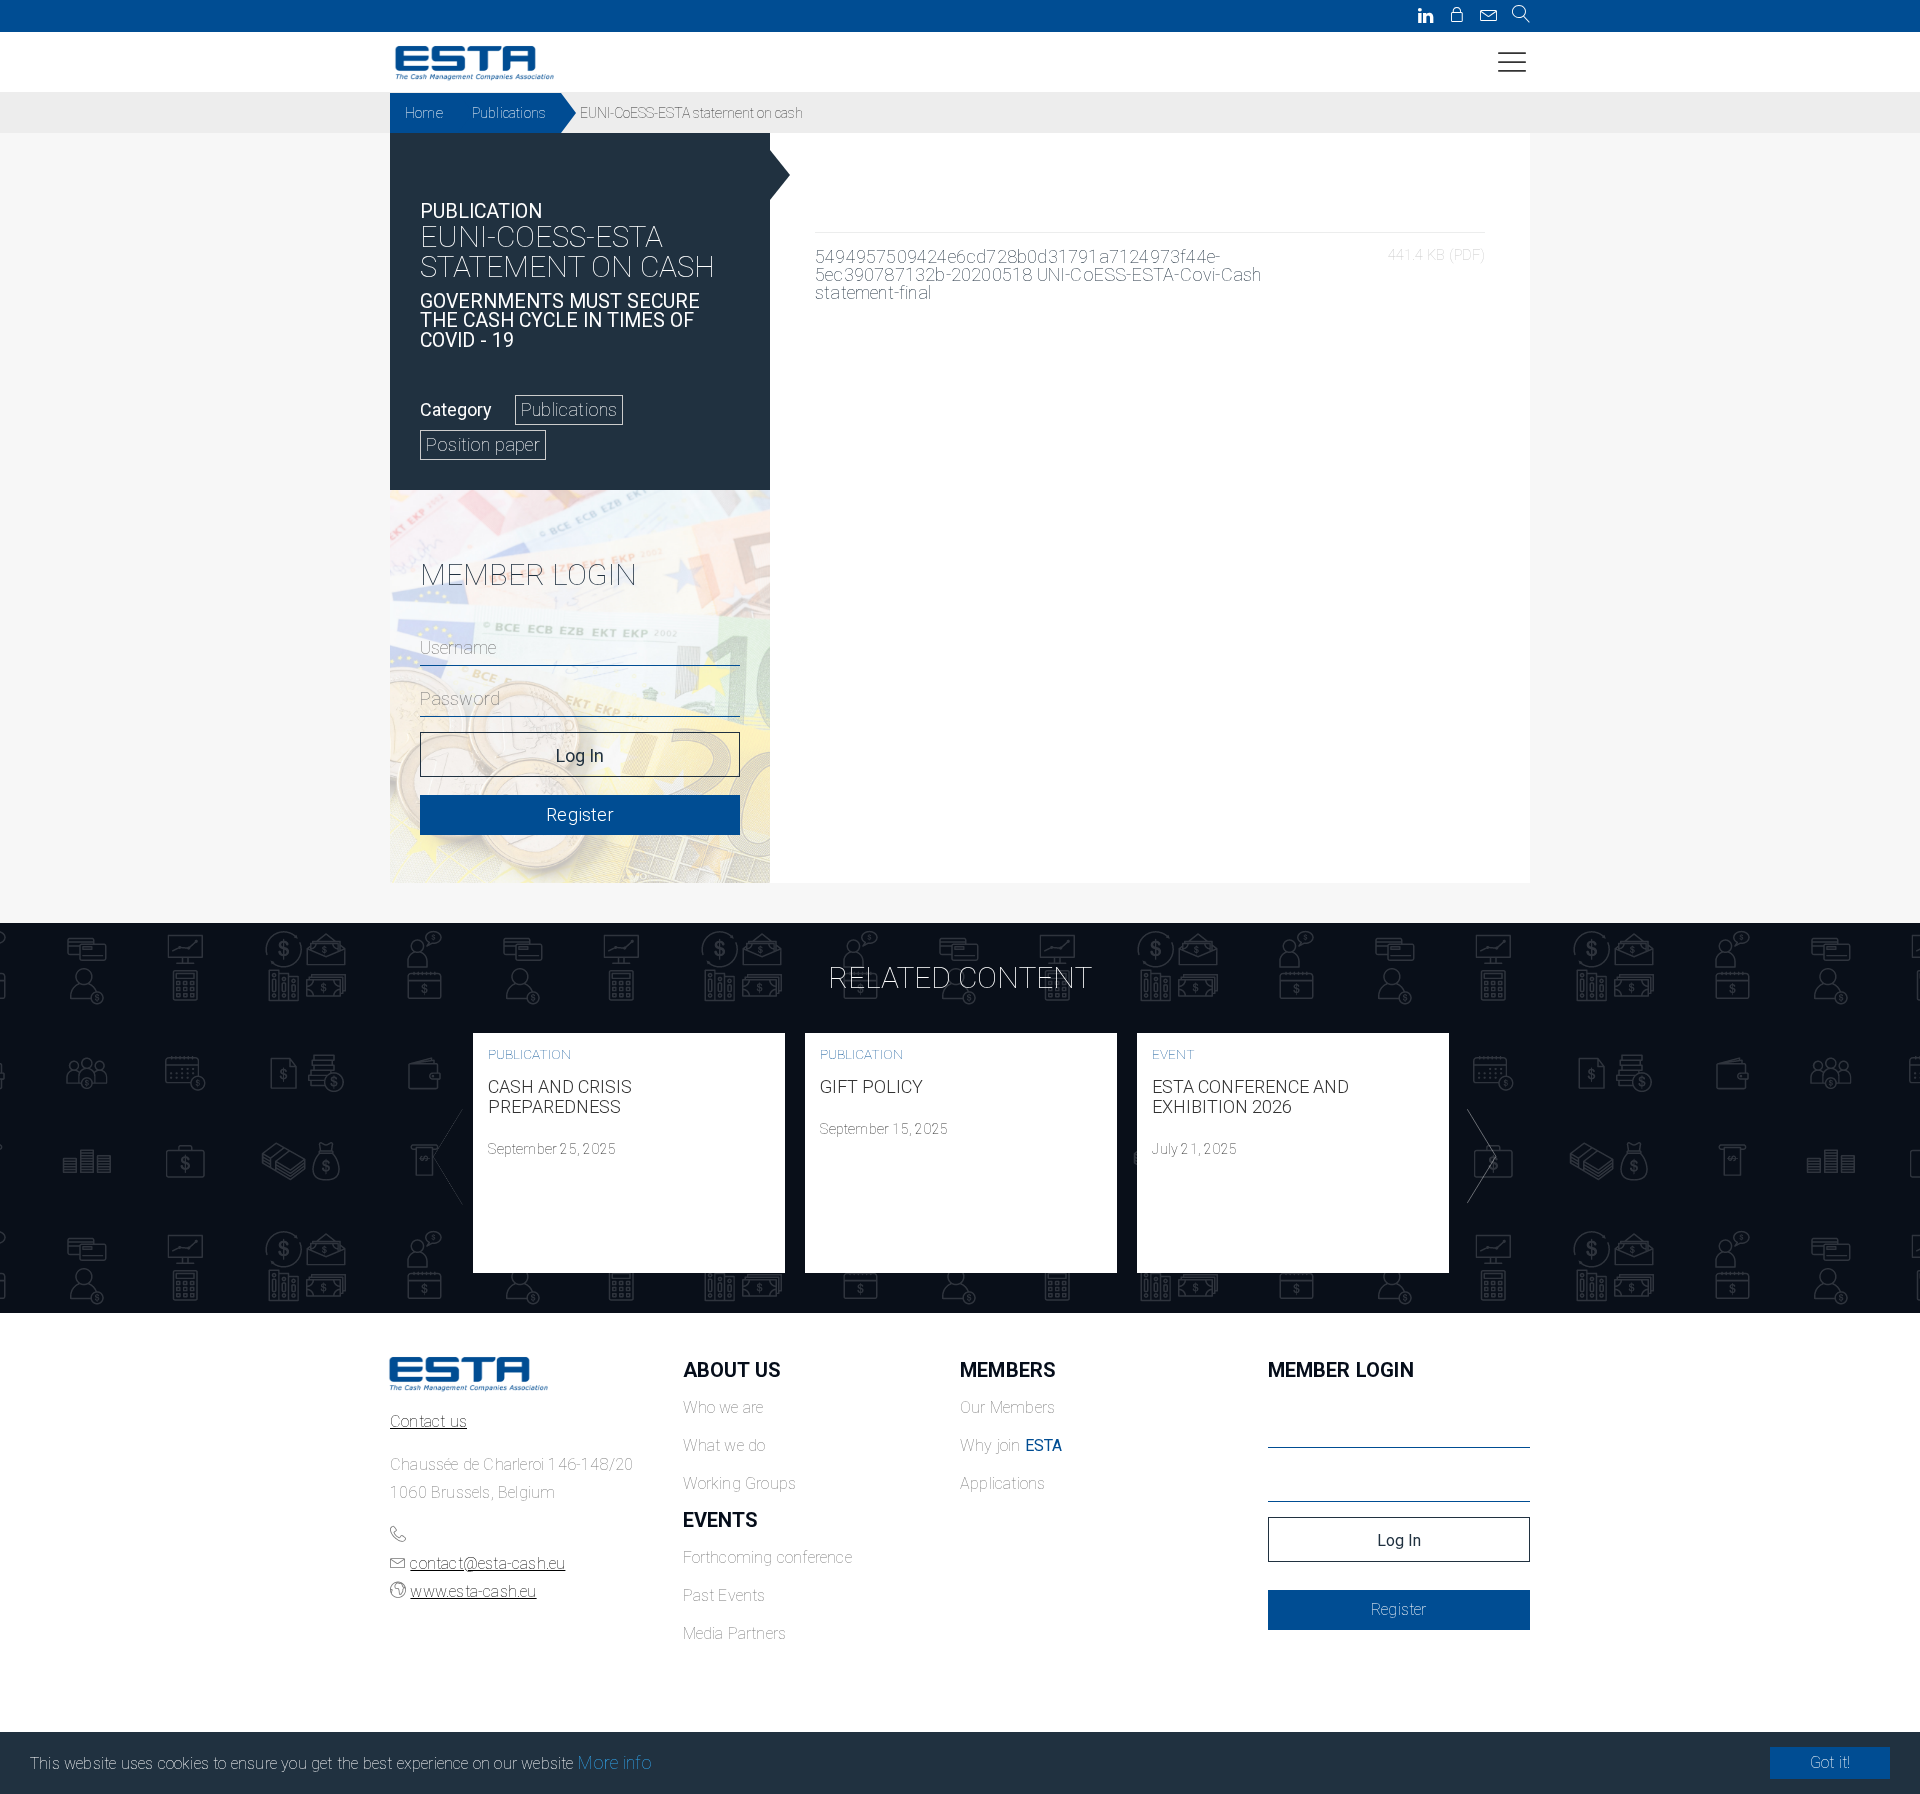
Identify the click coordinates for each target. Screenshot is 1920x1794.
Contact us (428, 1421)
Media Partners (735, 1633)
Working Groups (740, 1483)
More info (615, 1762)
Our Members (1007, 1407)
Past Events (724, 1595)
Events (721, 1520)
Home (424, 113)
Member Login (1341, 1370)
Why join (1011, 1445)
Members (1008, 1370)
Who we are (723, 1407)
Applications (1002, 1483)
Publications (509, 113)
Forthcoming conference (767, 1557)
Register (580, 814)
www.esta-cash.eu (473, 1591)
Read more (629, 1153)
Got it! (1830, 1762)
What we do (724, 1445)
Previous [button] (443, 1157)
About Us (732, 1370)
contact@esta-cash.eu (487, 1563)
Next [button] (1477, 1157)
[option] (629, 1153)
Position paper (483, 444)
